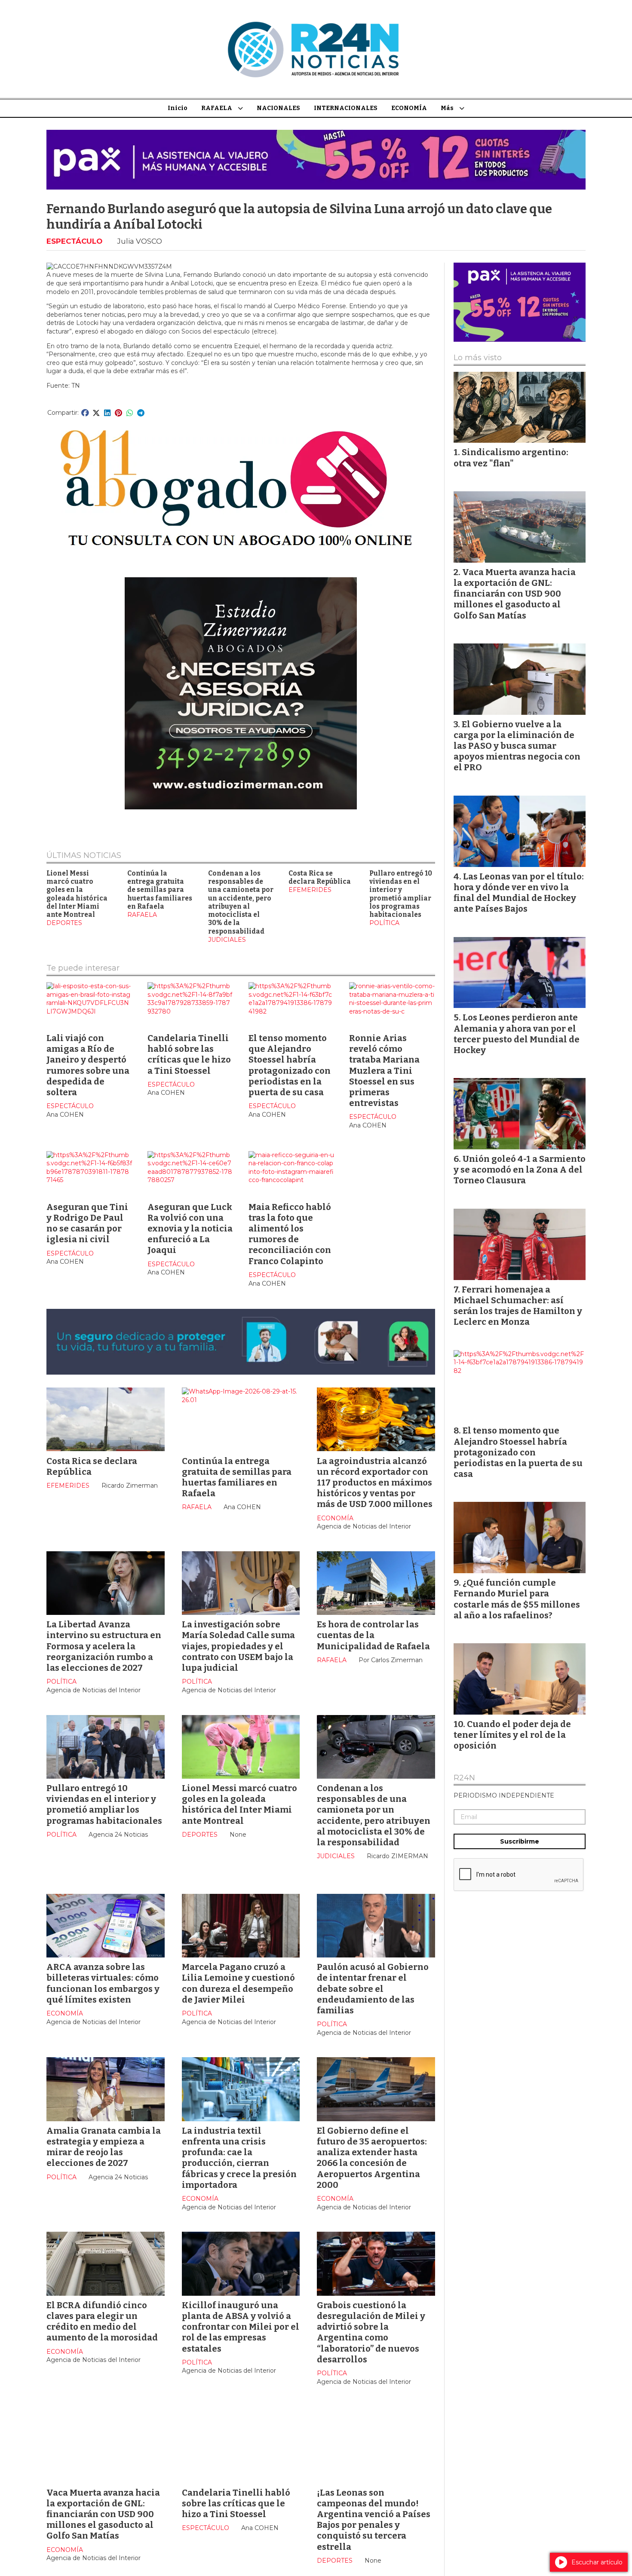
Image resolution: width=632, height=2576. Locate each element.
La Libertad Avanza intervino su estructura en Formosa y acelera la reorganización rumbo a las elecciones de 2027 (104, 1646)
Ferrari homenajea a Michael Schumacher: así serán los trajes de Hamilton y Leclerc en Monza (518, 1306)
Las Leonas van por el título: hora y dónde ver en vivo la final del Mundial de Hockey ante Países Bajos (519, 893)
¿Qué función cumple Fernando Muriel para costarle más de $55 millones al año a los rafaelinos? (517, 1599)
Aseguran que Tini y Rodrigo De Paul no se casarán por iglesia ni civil (87, 1223)
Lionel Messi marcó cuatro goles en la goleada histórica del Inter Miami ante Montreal (77, 894)
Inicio (178, 108)
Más (447, 108)
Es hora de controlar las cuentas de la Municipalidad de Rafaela (373, 1635)
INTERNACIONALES (346, 108)
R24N (464, 1778)
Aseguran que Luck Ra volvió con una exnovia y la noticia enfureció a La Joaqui (190, 1229)
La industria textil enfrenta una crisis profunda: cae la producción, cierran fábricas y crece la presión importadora (239, 2158)
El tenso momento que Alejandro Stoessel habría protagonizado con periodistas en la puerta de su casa (290, 1065)
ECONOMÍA (409, 108)
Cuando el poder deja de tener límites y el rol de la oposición (512, 1735)
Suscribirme (520, 1841)
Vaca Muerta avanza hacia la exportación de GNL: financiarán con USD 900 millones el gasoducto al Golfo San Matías (103, 2514)
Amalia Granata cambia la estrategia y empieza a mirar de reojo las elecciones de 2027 (104, 2147)
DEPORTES (64, 923)
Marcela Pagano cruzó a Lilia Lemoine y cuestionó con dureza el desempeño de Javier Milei (238, 1983)
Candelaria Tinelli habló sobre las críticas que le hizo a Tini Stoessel (189, 1054)
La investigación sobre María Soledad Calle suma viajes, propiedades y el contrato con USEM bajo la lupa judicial (238, 1646)
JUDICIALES (227, 940)
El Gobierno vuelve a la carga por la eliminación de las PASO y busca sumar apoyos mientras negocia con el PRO (517, 746)
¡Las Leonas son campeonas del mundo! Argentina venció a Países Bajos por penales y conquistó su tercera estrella (374, 2520)
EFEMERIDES (310, 890)
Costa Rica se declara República (320, 878)
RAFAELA (217, 108)
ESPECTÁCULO (74, 241)
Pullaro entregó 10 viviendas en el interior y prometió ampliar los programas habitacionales (401, 894)
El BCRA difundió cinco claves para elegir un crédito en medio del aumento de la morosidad (102, 2322)
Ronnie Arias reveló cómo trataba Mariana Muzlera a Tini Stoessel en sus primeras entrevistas (384, 1071)
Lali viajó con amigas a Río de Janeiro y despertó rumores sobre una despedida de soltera (88, 1065)
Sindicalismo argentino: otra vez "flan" (511, 458)
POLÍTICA (384, 923)
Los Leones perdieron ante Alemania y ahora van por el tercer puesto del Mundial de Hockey (517, 1034)
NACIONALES (278, 108)
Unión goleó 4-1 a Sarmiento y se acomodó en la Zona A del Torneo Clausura (520, 1170)
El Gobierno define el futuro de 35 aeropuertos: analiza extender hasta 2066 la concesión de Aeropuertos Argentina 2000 (372, 2158)
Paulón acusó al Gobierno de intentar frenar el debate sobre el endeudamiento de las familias (373, 1989)
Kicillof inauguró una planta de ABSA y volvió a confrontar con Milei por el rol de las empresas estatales (241, 2327)
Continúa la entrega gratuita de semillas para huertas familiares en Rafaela (160, 890)
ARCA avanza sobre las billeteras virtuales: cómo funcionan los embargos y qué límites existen (103, 1983)
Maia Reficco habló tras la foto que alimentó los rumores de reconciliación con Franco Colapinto (290, 1234)
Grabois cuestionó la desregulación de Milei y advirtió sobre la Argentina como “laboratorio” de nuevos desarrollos (371, 2332)
